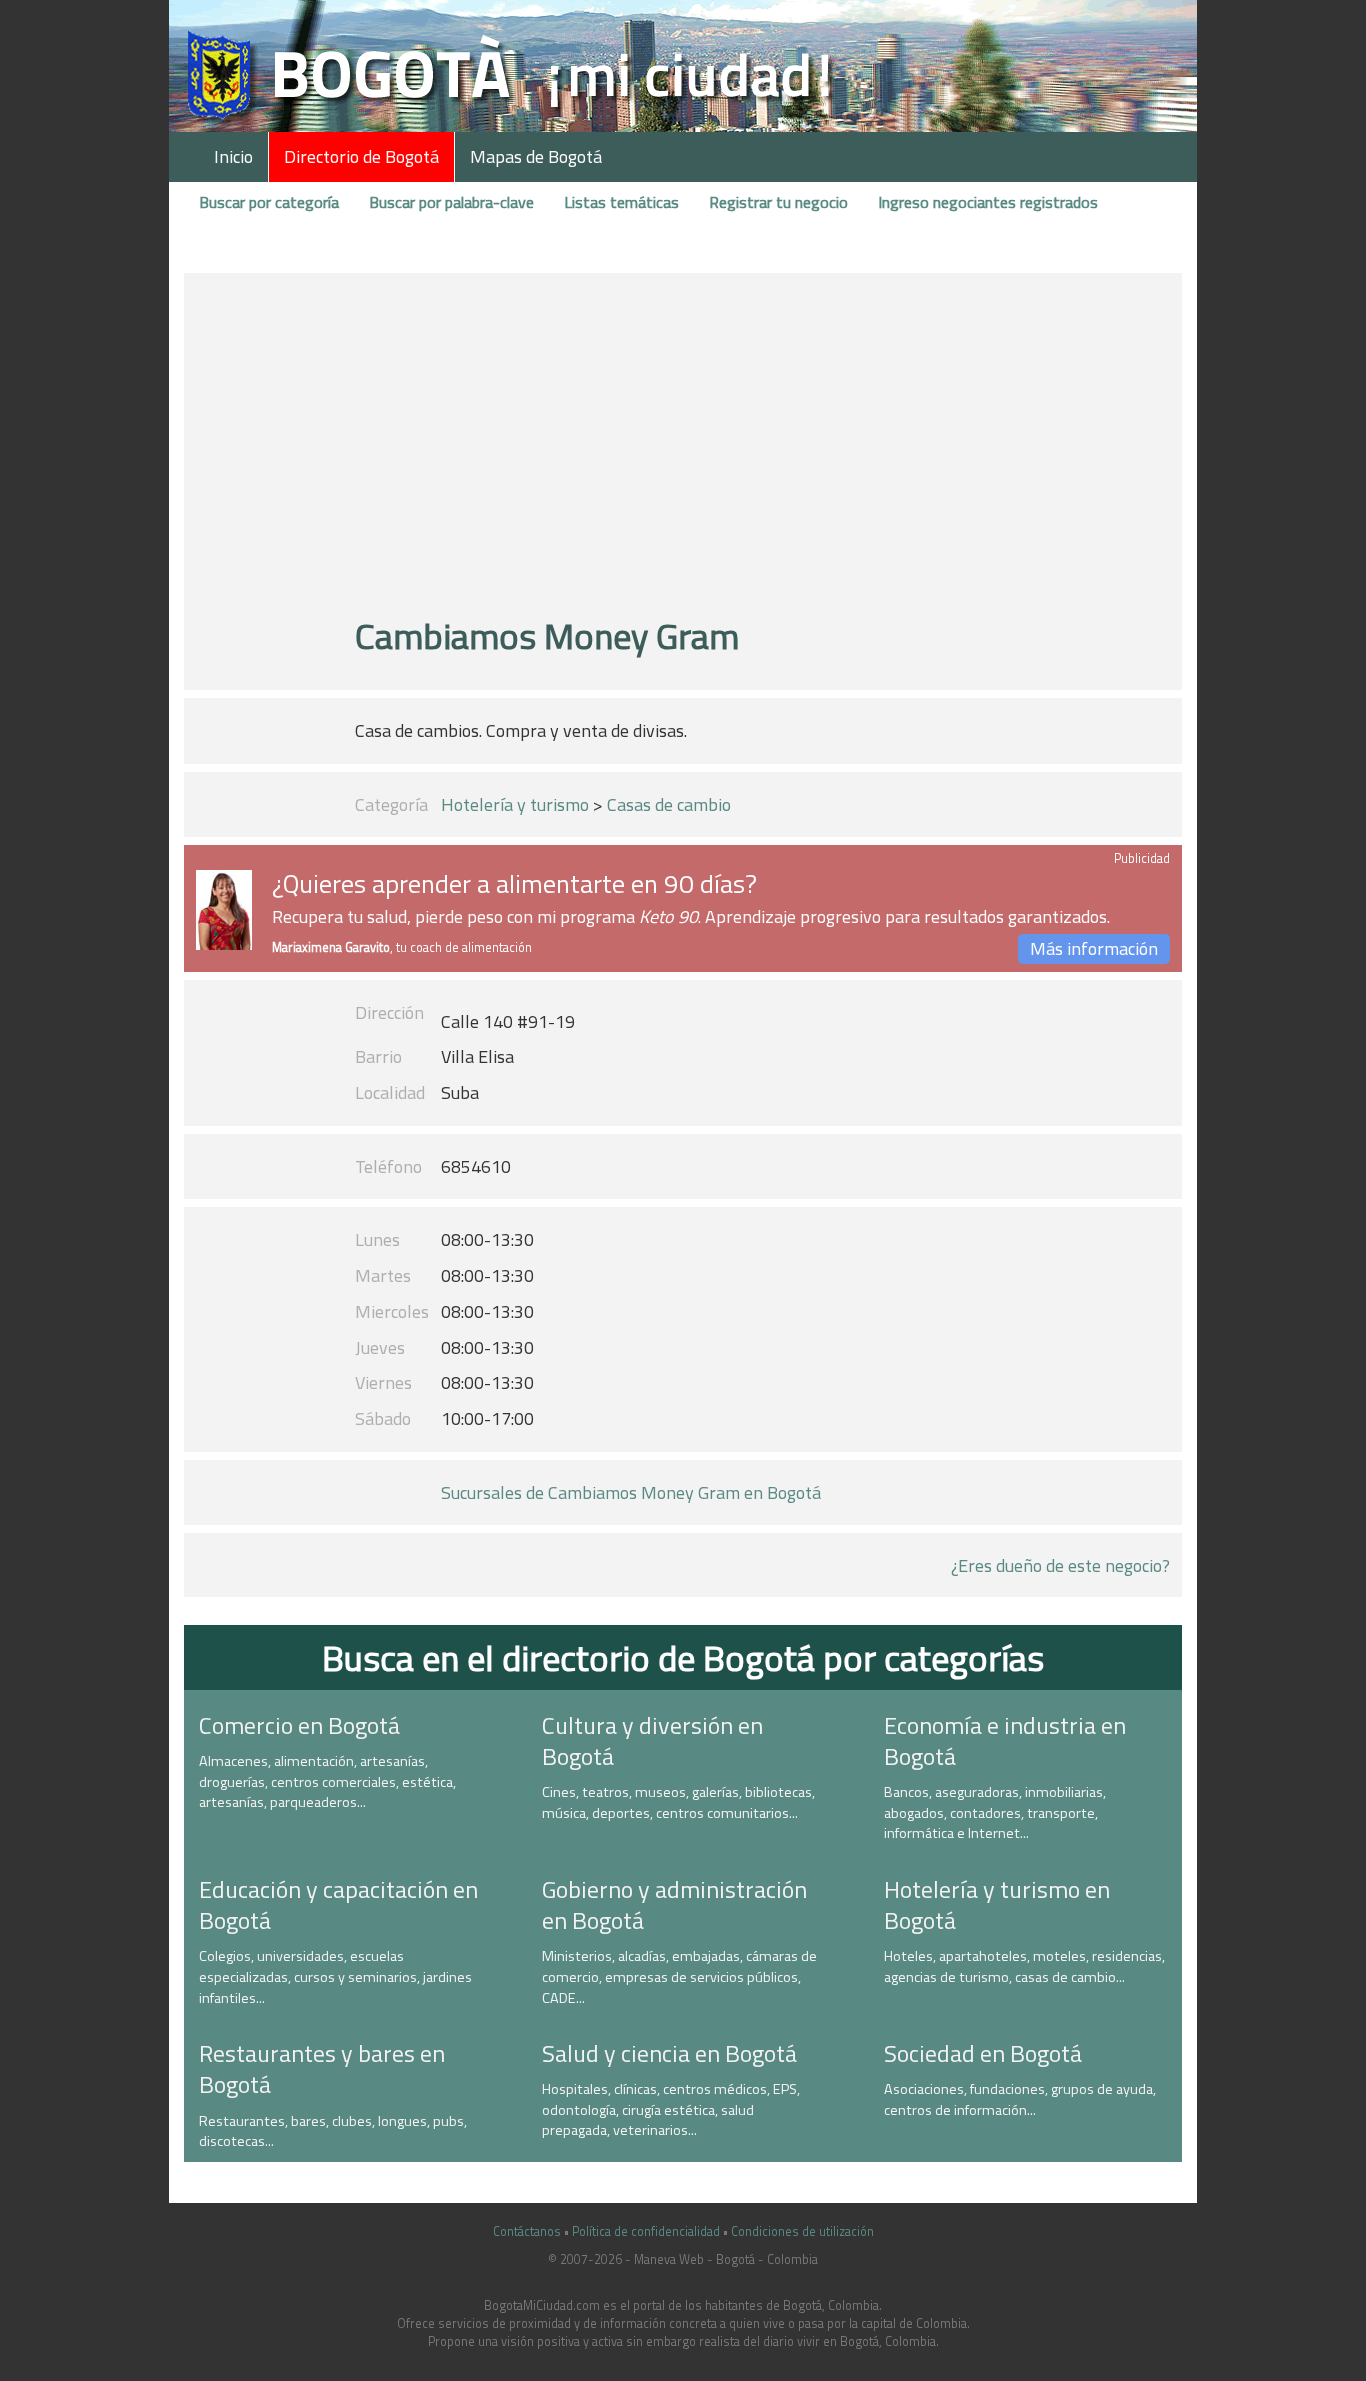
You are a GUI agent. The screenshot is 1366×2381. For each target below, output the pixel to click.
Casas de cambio (669, 804)
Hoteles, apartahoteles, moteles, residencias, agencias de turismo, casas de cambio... (1024, 1966)
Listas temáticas (621, 202)
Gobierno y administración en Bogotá (674, 1904)
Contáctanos (527, 2231)
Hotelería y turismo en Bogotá (997, 1904)
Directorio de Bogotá (361, 156)
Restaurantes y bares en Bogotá (322, 2068)
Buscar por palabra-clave (451, 202)
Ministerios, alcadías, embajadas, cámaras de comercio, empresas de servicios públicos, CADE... (679, 1976)
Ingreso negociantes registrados (988, 202)
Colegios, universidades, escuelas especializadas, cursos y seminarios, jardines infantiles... (335, 1976)
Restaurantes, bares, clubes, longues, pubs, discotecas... (333, 2131)
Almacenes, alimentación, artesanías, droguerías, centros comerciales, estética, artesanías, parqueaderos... (327, 1781)
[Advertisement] (682, 453)
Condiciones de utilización (802, 2231)
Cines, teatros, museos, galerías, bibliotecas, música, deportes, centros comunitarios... (678, 1802)
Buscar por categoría (269, 202)
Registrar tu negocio (778, 202)
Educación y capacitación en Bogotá (338, 1904)
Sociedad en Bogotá (983, 2053)
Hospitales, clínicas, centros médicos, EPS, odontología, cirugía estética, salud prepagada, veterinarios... (671, 2109)
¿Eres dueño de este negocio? (1060, 1565)
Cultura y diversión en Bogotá (652, 1740)
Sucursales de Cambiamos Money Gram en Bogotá (631, 1492)
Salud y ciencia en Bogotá (669, 2053)
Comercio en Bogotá (299, 1725)
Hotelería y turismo (515, 804)
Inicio (233, 156)
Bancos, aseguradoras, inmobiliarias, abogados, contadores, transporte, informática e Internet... (995, 1812)
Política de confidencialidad (646, 2231)
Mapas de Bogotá (536, 156)
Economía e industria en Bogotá (1005, 1740)
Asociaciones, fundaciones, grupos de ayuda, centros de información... (1020, 2099)
